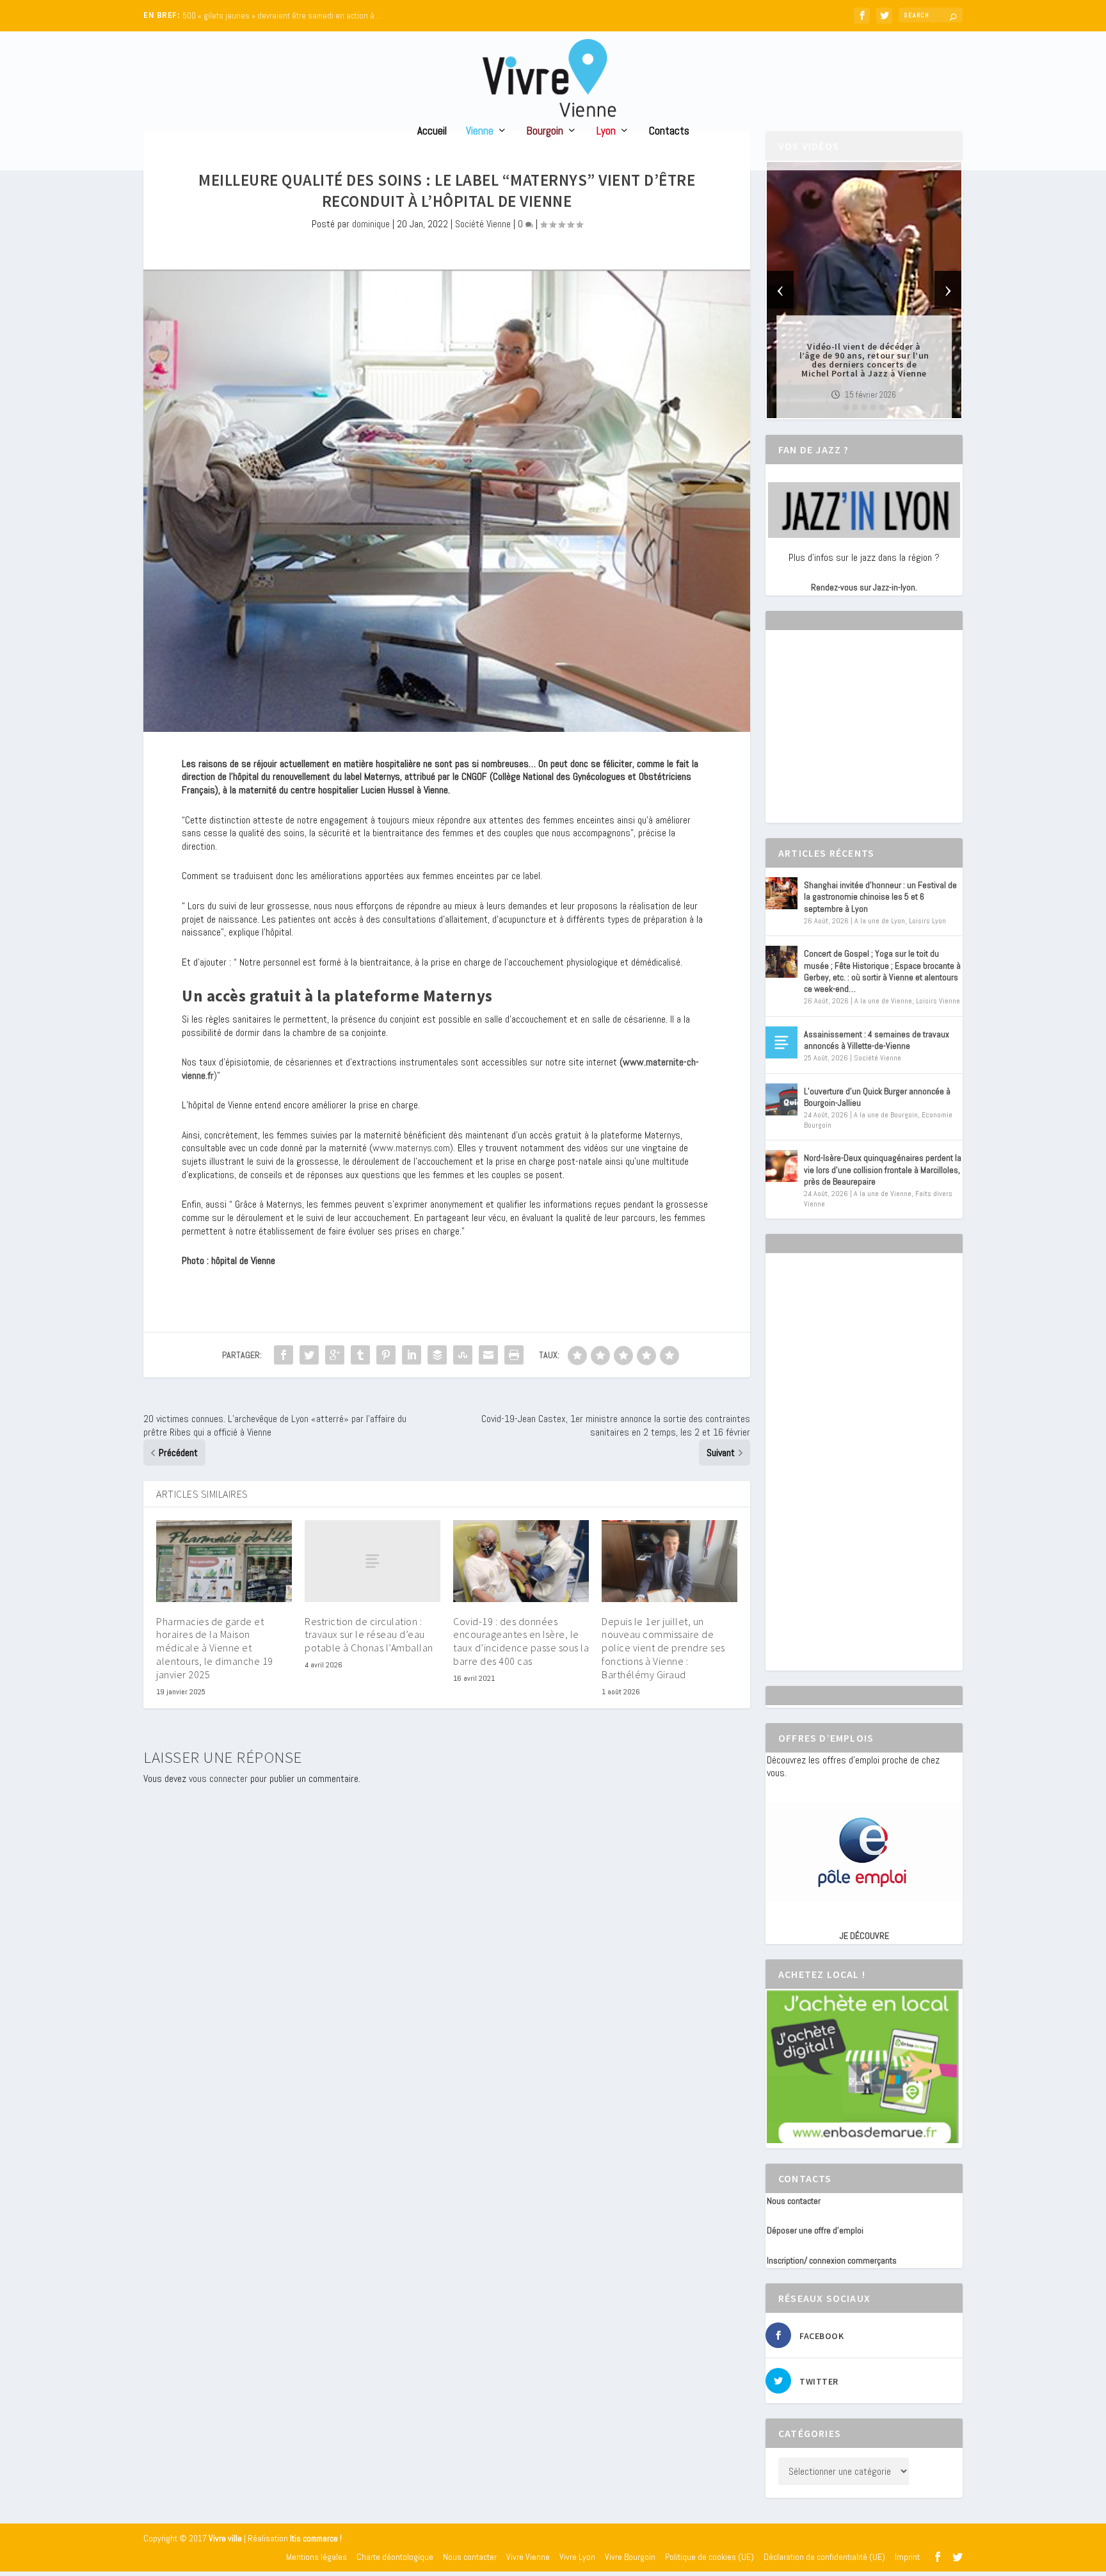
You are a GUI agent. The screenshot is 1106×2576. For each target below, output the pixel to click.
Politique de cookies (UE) (709, 2557)
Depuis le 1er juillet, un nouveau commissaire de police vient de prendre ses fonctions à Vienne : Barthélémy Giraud (663, 1648)
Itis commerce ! (316, 2539)
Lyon (606, 132)
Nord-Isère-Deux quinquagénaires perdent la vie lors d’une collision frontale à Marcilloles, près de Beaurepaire (883, 1169)
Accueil (432, 132)
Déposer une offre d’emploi (815, 2230)
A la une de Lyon (880, 921)
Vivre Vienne (528, 2557)
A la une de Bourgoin (886, 1115)
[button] (846, 407)
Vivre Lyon (577, 2557)
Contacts (669, 132)
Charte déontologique (395, 2557)
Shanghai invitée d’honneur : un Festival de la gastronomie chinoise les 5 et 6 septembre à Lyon (880, 896)
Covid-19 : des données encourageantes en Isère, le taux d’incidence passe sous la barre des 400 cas (521, 1641)
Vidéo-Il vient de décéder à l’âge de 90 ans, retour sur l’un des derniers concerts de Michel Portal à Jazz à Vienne (864, 360)
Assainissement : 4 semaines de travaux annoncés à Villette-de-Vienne (877, 1040)
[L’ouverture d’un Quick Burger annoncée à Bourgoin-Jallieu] (781, 1099)
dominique (371, 224)
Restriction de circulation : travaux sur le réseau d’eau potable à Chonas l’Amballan (369, 1635)
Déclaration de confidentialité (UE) (824, 2557)
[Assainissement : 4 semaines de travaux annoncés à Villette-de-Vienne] (781, 1042)
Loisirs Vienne (938, 1001)
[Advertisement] (863, 738)
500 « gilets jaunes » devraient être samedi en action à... (281, 16)
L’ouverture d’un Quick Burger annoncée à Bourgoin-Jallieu (877, 1097)
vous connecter (218, 1778)
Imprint (907, 2557)
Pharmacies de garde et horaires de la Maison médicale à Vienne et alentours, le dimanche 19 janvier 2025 (215, 1648)
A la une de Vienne (883, 1001)
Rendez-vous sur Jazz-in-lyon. (864, 587)
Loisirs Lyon (927, 921)
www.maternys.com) (413, 1148)
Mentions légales (317, 2557)
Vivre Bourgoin (630, 2557)
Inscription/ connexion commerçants (832, 2260)
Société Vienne (483, 224)
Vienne (480, 132)
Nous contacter (794, 2201)
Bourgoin (545, 132)
